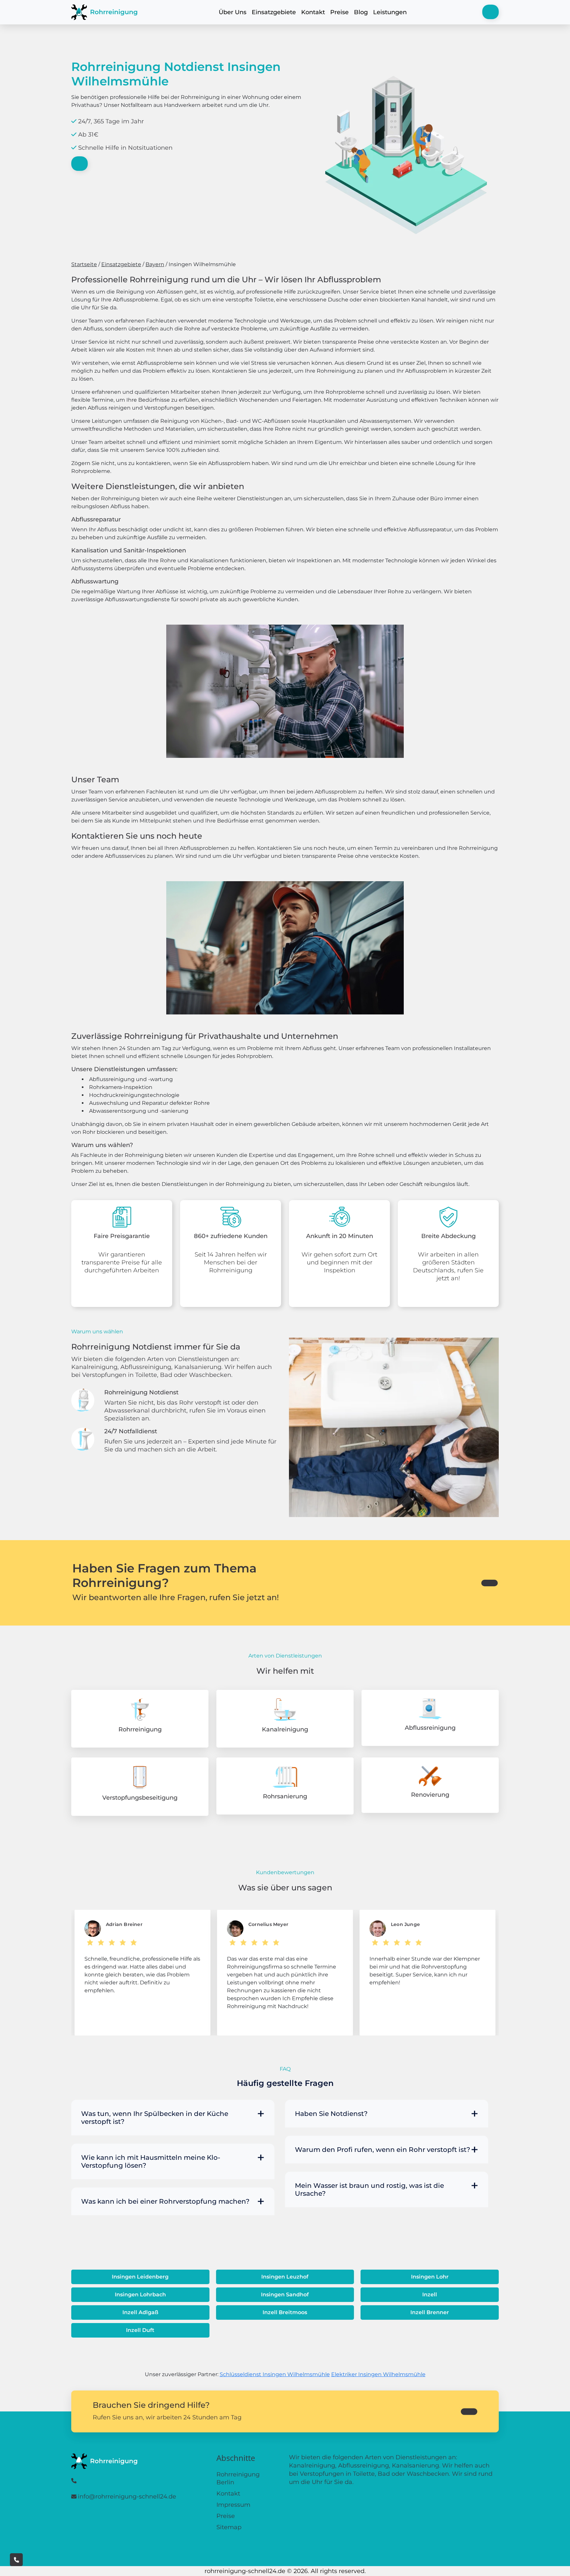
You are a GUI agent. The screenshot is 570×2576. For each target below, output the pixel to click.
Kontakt (313, 12)
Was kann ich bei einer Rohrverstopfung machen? (165, 2201)
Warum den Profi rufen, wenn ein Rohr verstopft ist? (382, 2150)
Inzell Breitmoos (285, 2312)
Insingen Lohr (430, 2277)
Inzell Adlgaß (140, 2312)
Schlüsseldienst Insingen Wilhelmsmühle (275, 2374)
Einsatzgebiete (274, 12)
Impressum (233, 2505)
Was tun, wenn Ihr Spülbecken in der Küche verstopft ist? (155, 2118)
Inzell (430, 2295)
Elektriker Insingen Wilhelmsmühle (378, 2374)
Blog (361, 12)
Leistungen (390, 12)
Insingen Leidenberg (140, 2277)
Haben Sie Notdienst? (331, 2114)
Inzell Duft (140, 2330)
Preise (339, 12)
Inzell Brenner (430, 2312)
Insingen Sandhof (285, 2295)
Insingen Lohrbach (140, 2295)
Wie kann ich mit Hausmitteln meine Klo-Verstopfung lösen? (151, 2161)
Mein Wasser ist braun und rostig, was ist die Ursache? (369, 2189)
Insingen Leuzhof (285, 2277)
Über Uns (233, 12)
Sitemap (229, 2527)
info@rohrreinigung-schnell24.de (127, 2497)
